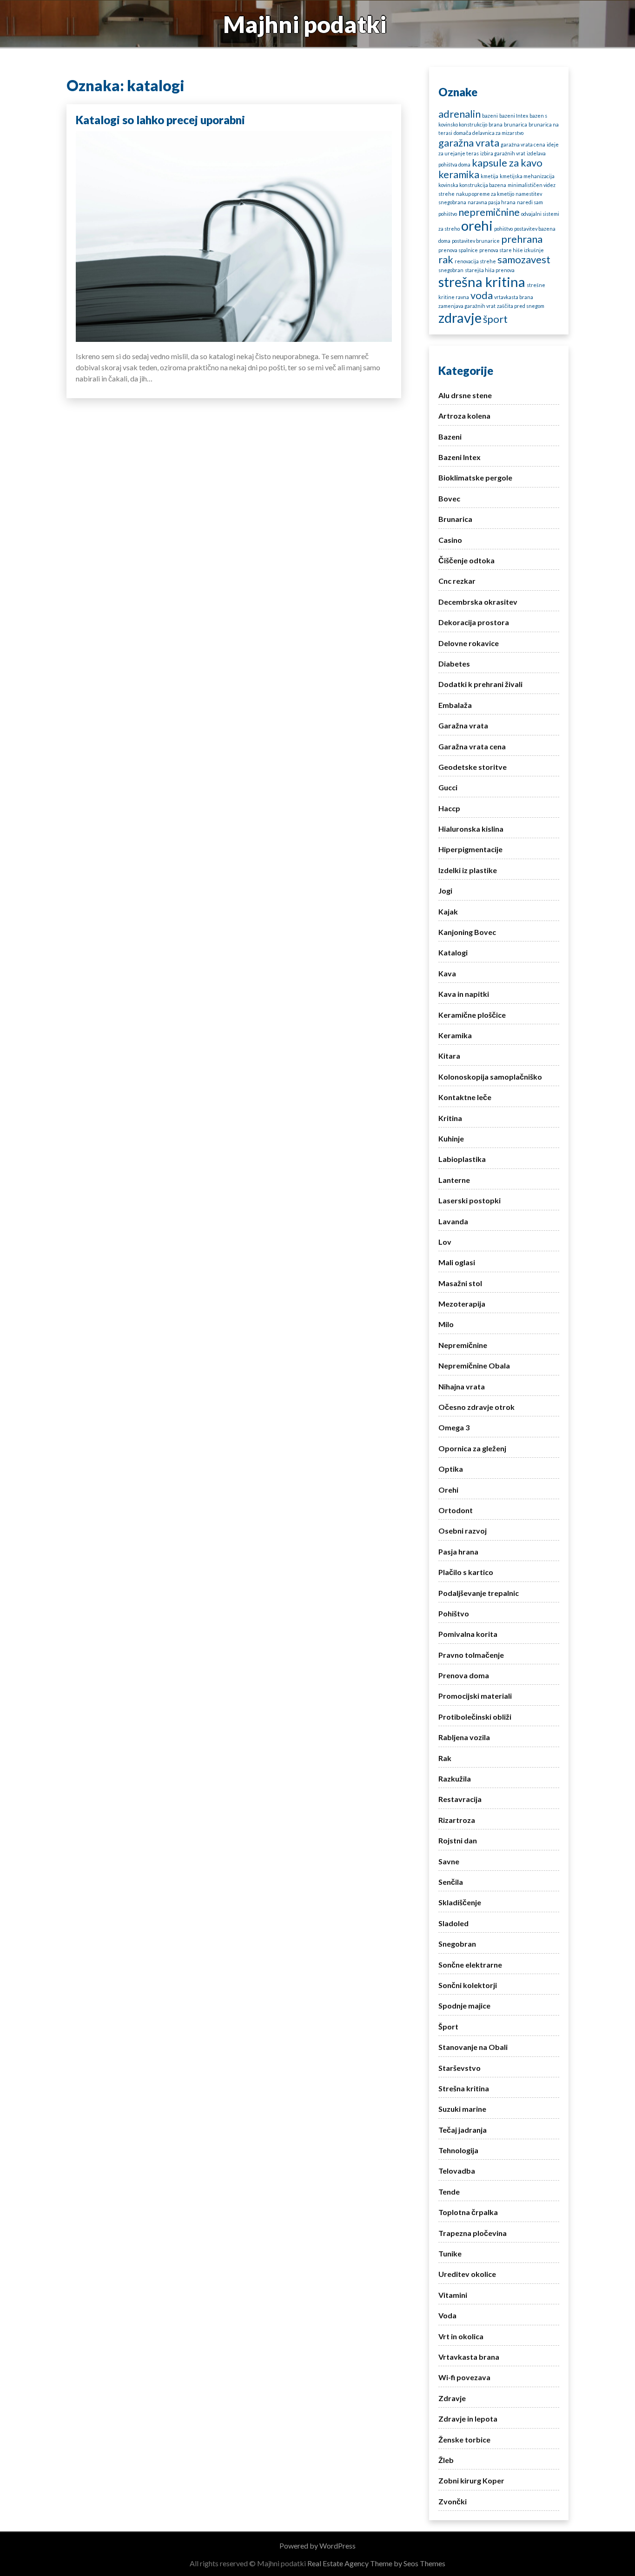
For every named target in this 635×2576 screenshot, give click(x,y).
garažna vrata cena (523, 144)
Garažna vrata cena (472, 746)
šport (495, 319)
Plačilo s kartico (466, 1572)
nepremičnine (489, 212)
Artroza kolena (464, 416)
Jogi (445, 891)
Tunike (450, 2253)
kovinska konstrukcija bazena (472, 185)
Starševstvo (460, 2068)
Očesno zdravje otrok (476, 1407)
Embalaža (455, 705)
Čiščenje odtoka (466, 560)
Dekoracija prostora (474, 622)
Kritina (450, 1118)
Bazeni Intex (460, 457)
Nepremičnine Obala (474, 1365)
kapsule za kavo (507, 163)
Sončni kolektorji (468, 1985)
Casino (450, 540)
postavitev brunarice (476, 241)
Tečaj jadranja (463, 2130)
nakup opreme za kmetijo (485, 194)
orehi (477, 225)
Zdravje (452, 2398)
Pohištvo (454, 1613)
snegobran (451, 270)
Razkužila (455, 1779)
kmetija (489, 176)
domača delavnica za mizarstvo (489, 133)
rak (446, 259)
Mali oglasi (457, 1262)
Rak (445, 1758)
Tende (449, 2192)
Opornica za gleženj (472, 1448)
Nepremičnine (463, 1345)
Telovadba (457, 2171)
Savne (449, 1861)
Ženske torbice (464, 2439)
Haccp (449, 808)
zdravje (460, 317)
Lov (445, 1242)
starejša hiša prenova (490, 270)
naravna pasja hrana (492, 202)
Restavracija (460, 1799)
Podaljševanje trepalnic (479, 1593)
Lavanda (453, 1221)
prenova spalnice (458, 250)
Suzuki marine (462, 2109)
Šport (448, 2026)
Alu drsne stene (465, 395)
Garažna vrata (463, 725)
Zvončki (453, 2501)
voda (482, 295)
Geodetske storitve (473, 767)
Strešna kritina (464, 2088)
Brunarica (455, 519)
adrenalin (460, 114)
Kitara (449, 1056)
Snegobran (457, 1944)
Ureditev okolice (467, 2274)
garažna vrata (469, 143)
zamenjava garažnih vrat (467, 306)
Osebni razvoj (463, 1531)
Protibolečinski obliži (475, 1717)
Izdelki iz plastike (468, 870)
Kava (447, 973)
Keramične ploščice (472, 1015)
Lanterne (454, 1180)
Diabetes (454, 664)
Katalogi (453, 952)
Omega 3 (454, 1427)
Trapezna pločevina (473, 2233)
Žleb (446, 2460)
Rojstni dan (458, 1840)
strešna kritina (482, 282)
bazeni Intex (514, 116)
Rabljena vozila (464, 1737)
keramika (459, 174)
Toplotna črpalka (468, 2212)
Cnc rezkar (457, 581)
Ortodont (456, 1510)
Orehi (448, 1490)
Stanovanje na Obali (473, 2047)
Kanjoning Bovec (467, 932)
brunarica (516, 124)
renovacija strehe (475, 261)
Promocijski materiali (475, 1696)
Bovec (449, 498)
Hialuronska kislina (471, 829)
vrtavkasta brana (514, 297)
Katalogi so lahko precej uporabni (160, 120)
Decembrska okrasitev (478, 602)
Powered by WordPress (317, 2546)
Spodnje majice (464, 2005)
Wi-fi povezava (464, 2377)
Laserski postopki (470, 1200)
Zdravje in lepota (468, 2419)
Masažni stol (460, 1283)
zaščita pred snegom (521, 306)
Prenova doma (464, 1675)
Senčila (451, 1882)
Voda (447, 2315)
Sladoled (453, 1923)
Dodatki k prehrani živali (480, 684)
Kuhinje (451, 1138)
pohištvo (503, 229)
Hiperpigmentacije (470, 849)
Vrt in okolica (461, 2336)
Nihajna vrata (462, 1386)
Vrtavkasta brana (469, 2357)
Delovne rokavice (469, 643)
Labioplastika (462, 1159)
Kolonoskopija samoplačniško (490, 1077)
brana (496, 124)
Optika (451, 1469)
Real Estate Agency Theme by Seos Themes (376, 2563)
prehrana (522, 239)
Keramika (455, 1035)
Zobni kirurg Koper (471, 2480)
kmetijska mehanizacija (527, 176)
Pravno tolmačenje (471, 1655)
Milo (446, 1324)
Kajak (448, 911)
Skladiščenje (460, 1902)
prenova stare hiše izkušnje (512, 250)
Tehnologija (458, 2150)
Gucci (448, 787)
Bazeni (450, 437)
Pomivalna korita (468, 1634)
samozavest (524, 259)
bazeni (490, 116)
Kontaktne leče (465, 1097)
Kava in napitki (464, 994)
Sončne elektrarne (470, 1965)
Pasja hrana (458, 1552)
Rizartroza (457, 1820)
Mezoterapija (462, 1304)
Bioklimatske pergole (475, 477)
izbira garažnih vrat (503, 153)
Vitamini (453, 2295)
